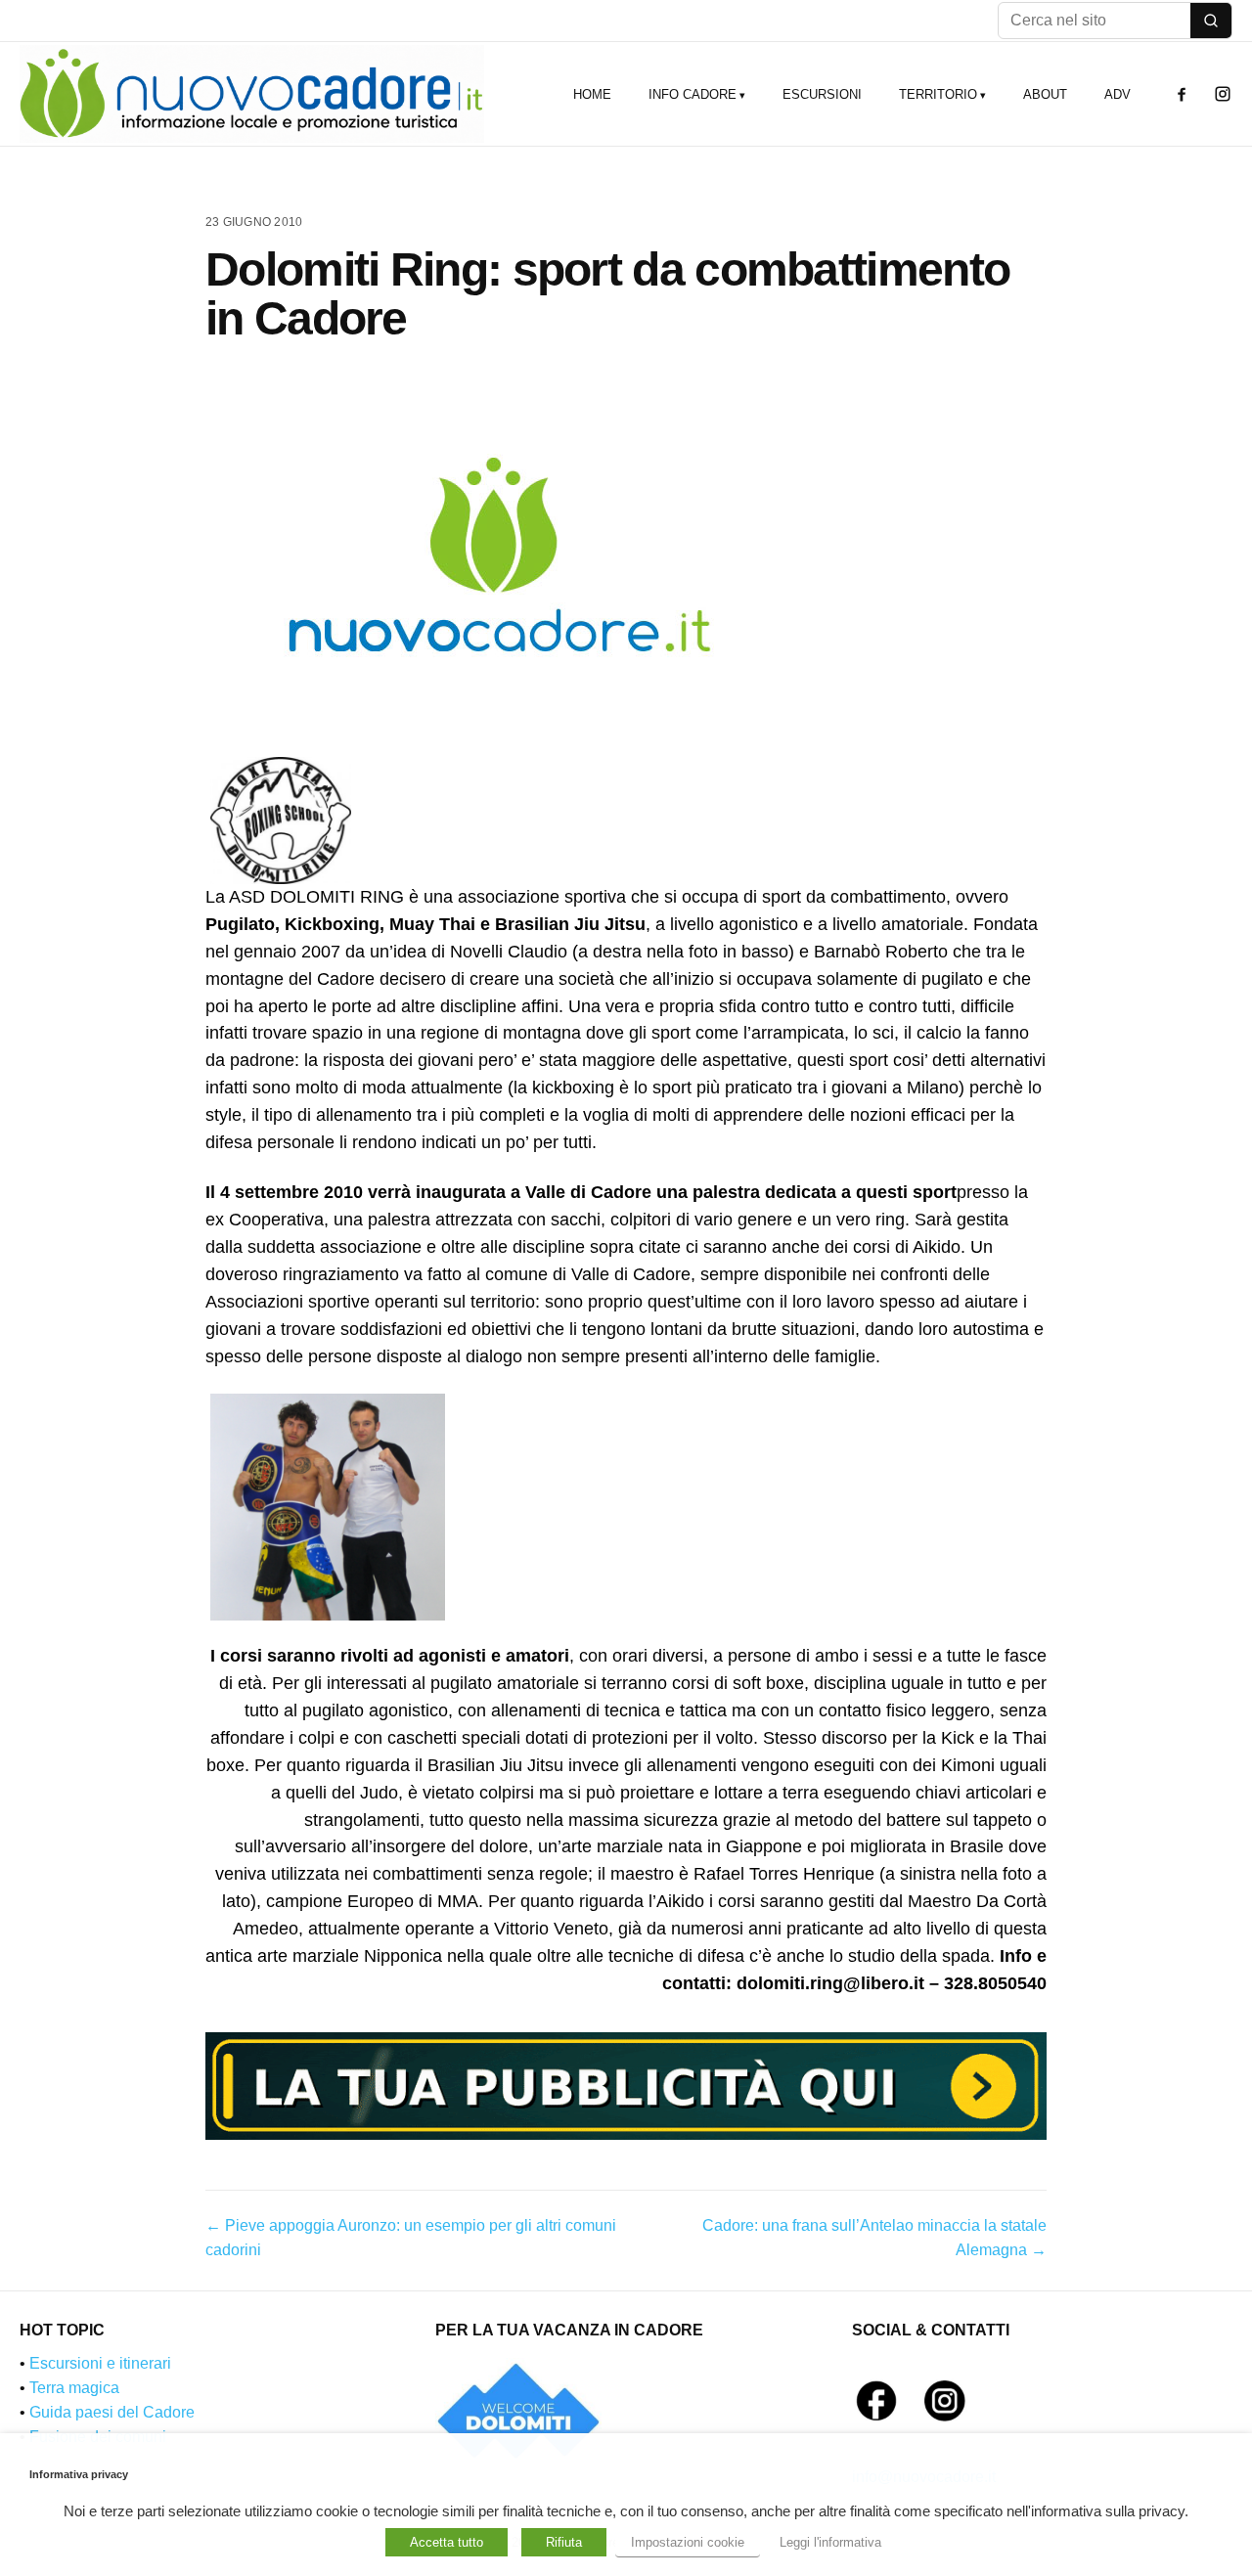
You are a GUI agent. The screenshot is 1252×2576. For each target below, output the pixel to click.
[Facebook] (1182, 94)
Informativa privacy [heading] (79, 2474)
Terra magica (74, 2388)
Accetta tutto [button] (447, 2542)
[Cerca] (1211, 21)
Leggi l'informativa (830, 2542)
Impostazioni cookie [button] (688, 2542)
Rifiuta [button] (564, 2542)
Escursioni (822, 94)
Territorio (938, 94)
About (1045, 94)
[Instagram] (1223, 94)
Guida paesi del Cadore (112, 2412)
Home (592, 94)
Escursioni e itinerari (100, 2363)
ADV (1118, 94)
